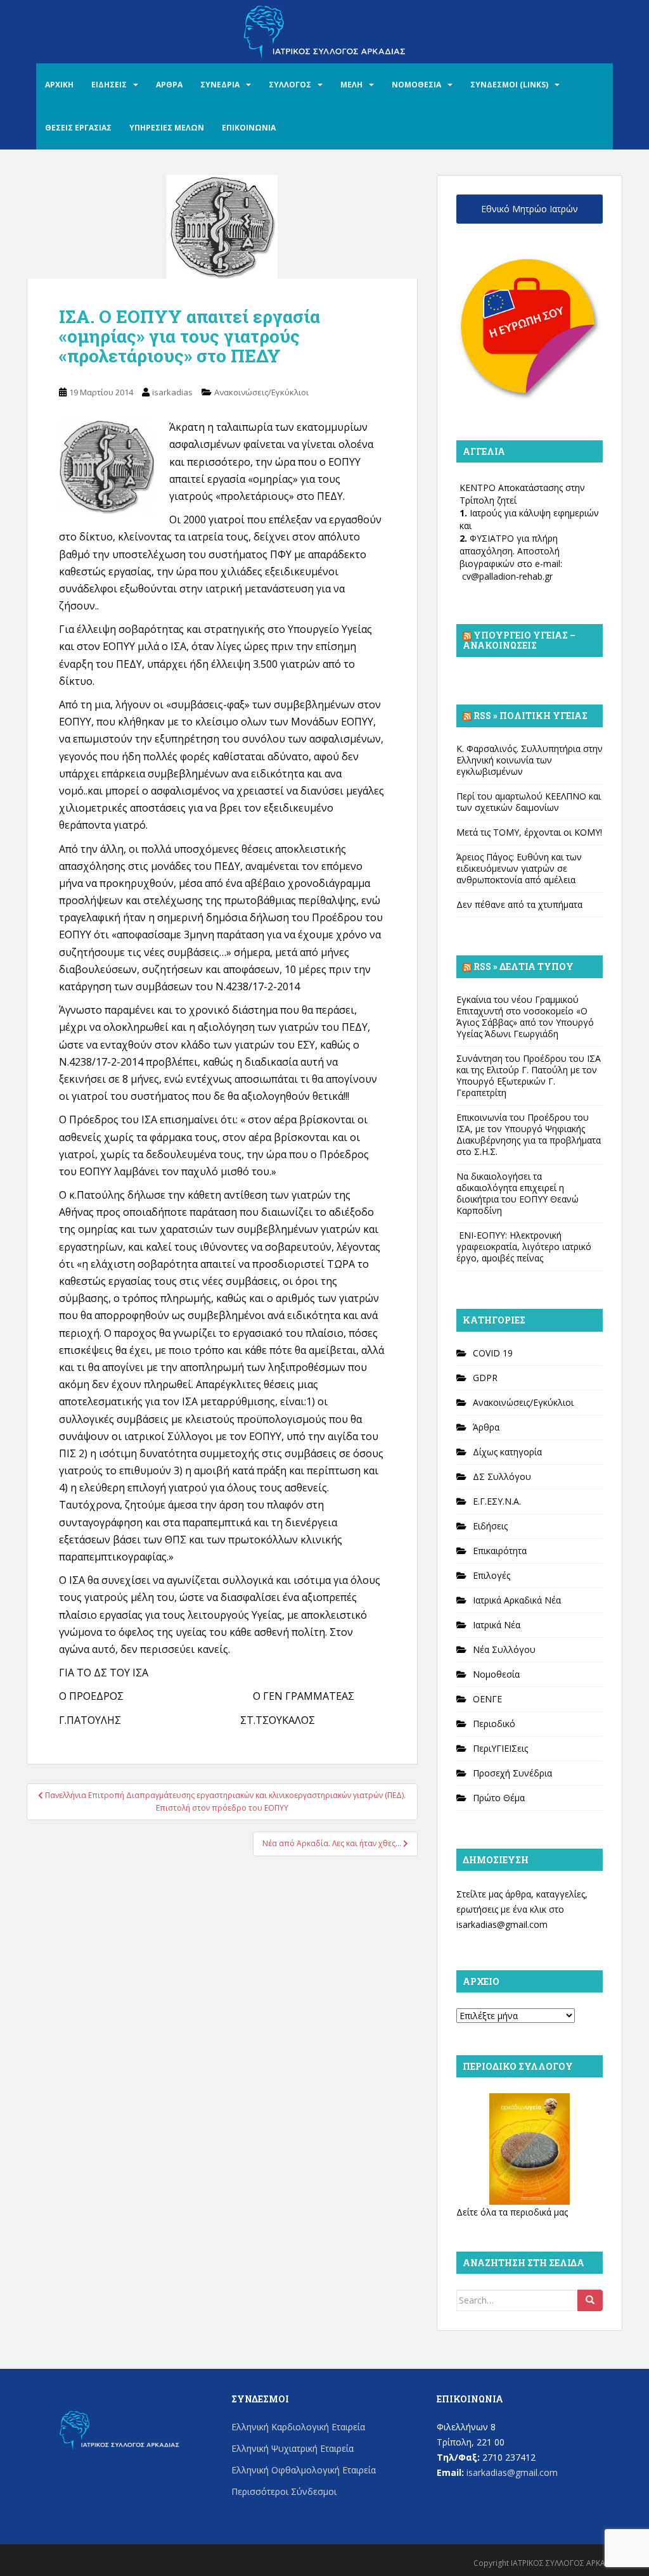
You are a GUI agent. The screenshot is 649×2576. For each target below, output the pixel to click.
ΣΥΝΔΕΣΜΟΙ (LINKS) (509, 85)
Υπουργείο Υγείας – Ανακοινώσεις (519, 640)
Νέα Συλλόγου (504, 1649)
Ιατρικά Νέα (497, 1625)
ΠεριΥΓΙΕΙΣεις (500, 1748)
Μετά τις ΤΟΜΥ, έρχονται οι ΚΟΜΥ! (529, 832)
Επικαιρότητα (500, 1551)
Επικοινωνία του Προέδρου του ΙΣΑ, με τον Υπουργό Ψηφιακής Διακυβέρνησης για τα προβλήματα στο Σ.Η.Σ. (529, 1134)
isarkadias (172, 392)
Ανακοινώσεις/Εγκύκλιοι (261, 392)
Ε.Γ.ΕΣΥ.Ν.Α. (497, 1501)
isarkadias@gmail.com (502, 1924)
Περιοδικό (494, 1724)
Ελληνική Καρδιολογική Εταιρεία (298, 2427)
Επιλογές (492, 1575)
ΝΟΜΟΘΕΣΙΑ (416, 85)
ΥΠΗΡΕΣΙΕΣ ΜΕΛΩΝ (167, 128)
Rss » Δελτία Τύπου (524, 966)
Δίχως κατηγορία (507, 1452)
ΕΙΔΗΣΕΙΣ (109, 85)
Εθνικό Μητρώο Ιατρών (530, 209)
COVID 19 (493, 1353)
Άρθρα (486, 1427)
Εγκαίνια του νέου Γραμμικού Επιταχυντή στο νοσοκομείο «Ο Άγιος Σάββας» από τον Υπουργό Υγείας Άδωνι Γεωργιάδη (525, 1017)
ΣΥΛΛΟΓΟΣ (290, 85)
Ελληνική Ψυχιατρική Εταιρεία (292, 2448)
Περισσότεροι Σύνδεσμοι (284, 2491)
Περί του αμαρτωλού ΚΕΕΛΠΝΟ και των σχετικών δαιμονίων (529, 802)
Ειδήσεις (490, 1526)
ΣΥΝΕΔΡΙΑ (220, 85)
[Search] (590, 2300)
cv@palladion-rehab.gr (507, 576)
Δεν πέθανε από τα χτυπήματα (519, 904)
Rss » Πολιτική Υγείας (530, 716)
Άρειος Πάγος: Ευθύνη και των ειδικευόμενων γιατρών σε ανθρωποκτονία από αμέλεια (519, 868)
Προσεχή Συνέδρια (512, 1773)
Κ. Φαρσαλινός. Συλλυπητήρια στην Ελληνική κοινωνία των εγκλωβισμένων (530, 760)
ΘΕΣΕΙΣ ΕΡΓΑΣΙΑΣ (78, 128)
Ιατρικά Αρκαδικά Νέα (517, 1600)
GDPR (485, 1378)
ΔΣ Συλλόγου (502, 1476)
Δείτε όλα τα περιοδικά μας (512, 2212)
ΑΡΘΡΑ (169, 85)
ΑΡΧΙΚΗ (59, 85)
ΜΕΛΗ (351, 85)
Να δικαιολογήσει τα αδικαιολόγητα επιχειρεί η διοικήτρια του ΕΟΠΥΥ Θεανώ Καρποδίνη (517, 1193)
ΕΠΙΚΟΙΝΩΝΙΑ (249, 128)
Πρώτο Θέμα (499, 1798)
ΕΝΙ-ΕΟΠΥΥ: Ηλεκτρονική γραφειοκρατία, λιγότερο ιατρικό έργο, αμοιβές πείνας (524, 1247)
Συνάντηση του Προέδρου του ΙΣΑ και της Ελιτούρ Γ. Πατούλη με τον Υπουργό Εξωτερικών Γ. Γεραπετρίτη (529, 1075)
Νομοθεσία (496, 1674)
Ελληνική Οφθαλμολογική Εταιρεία (304, 2470)
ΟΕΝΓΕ (487, 1699)
